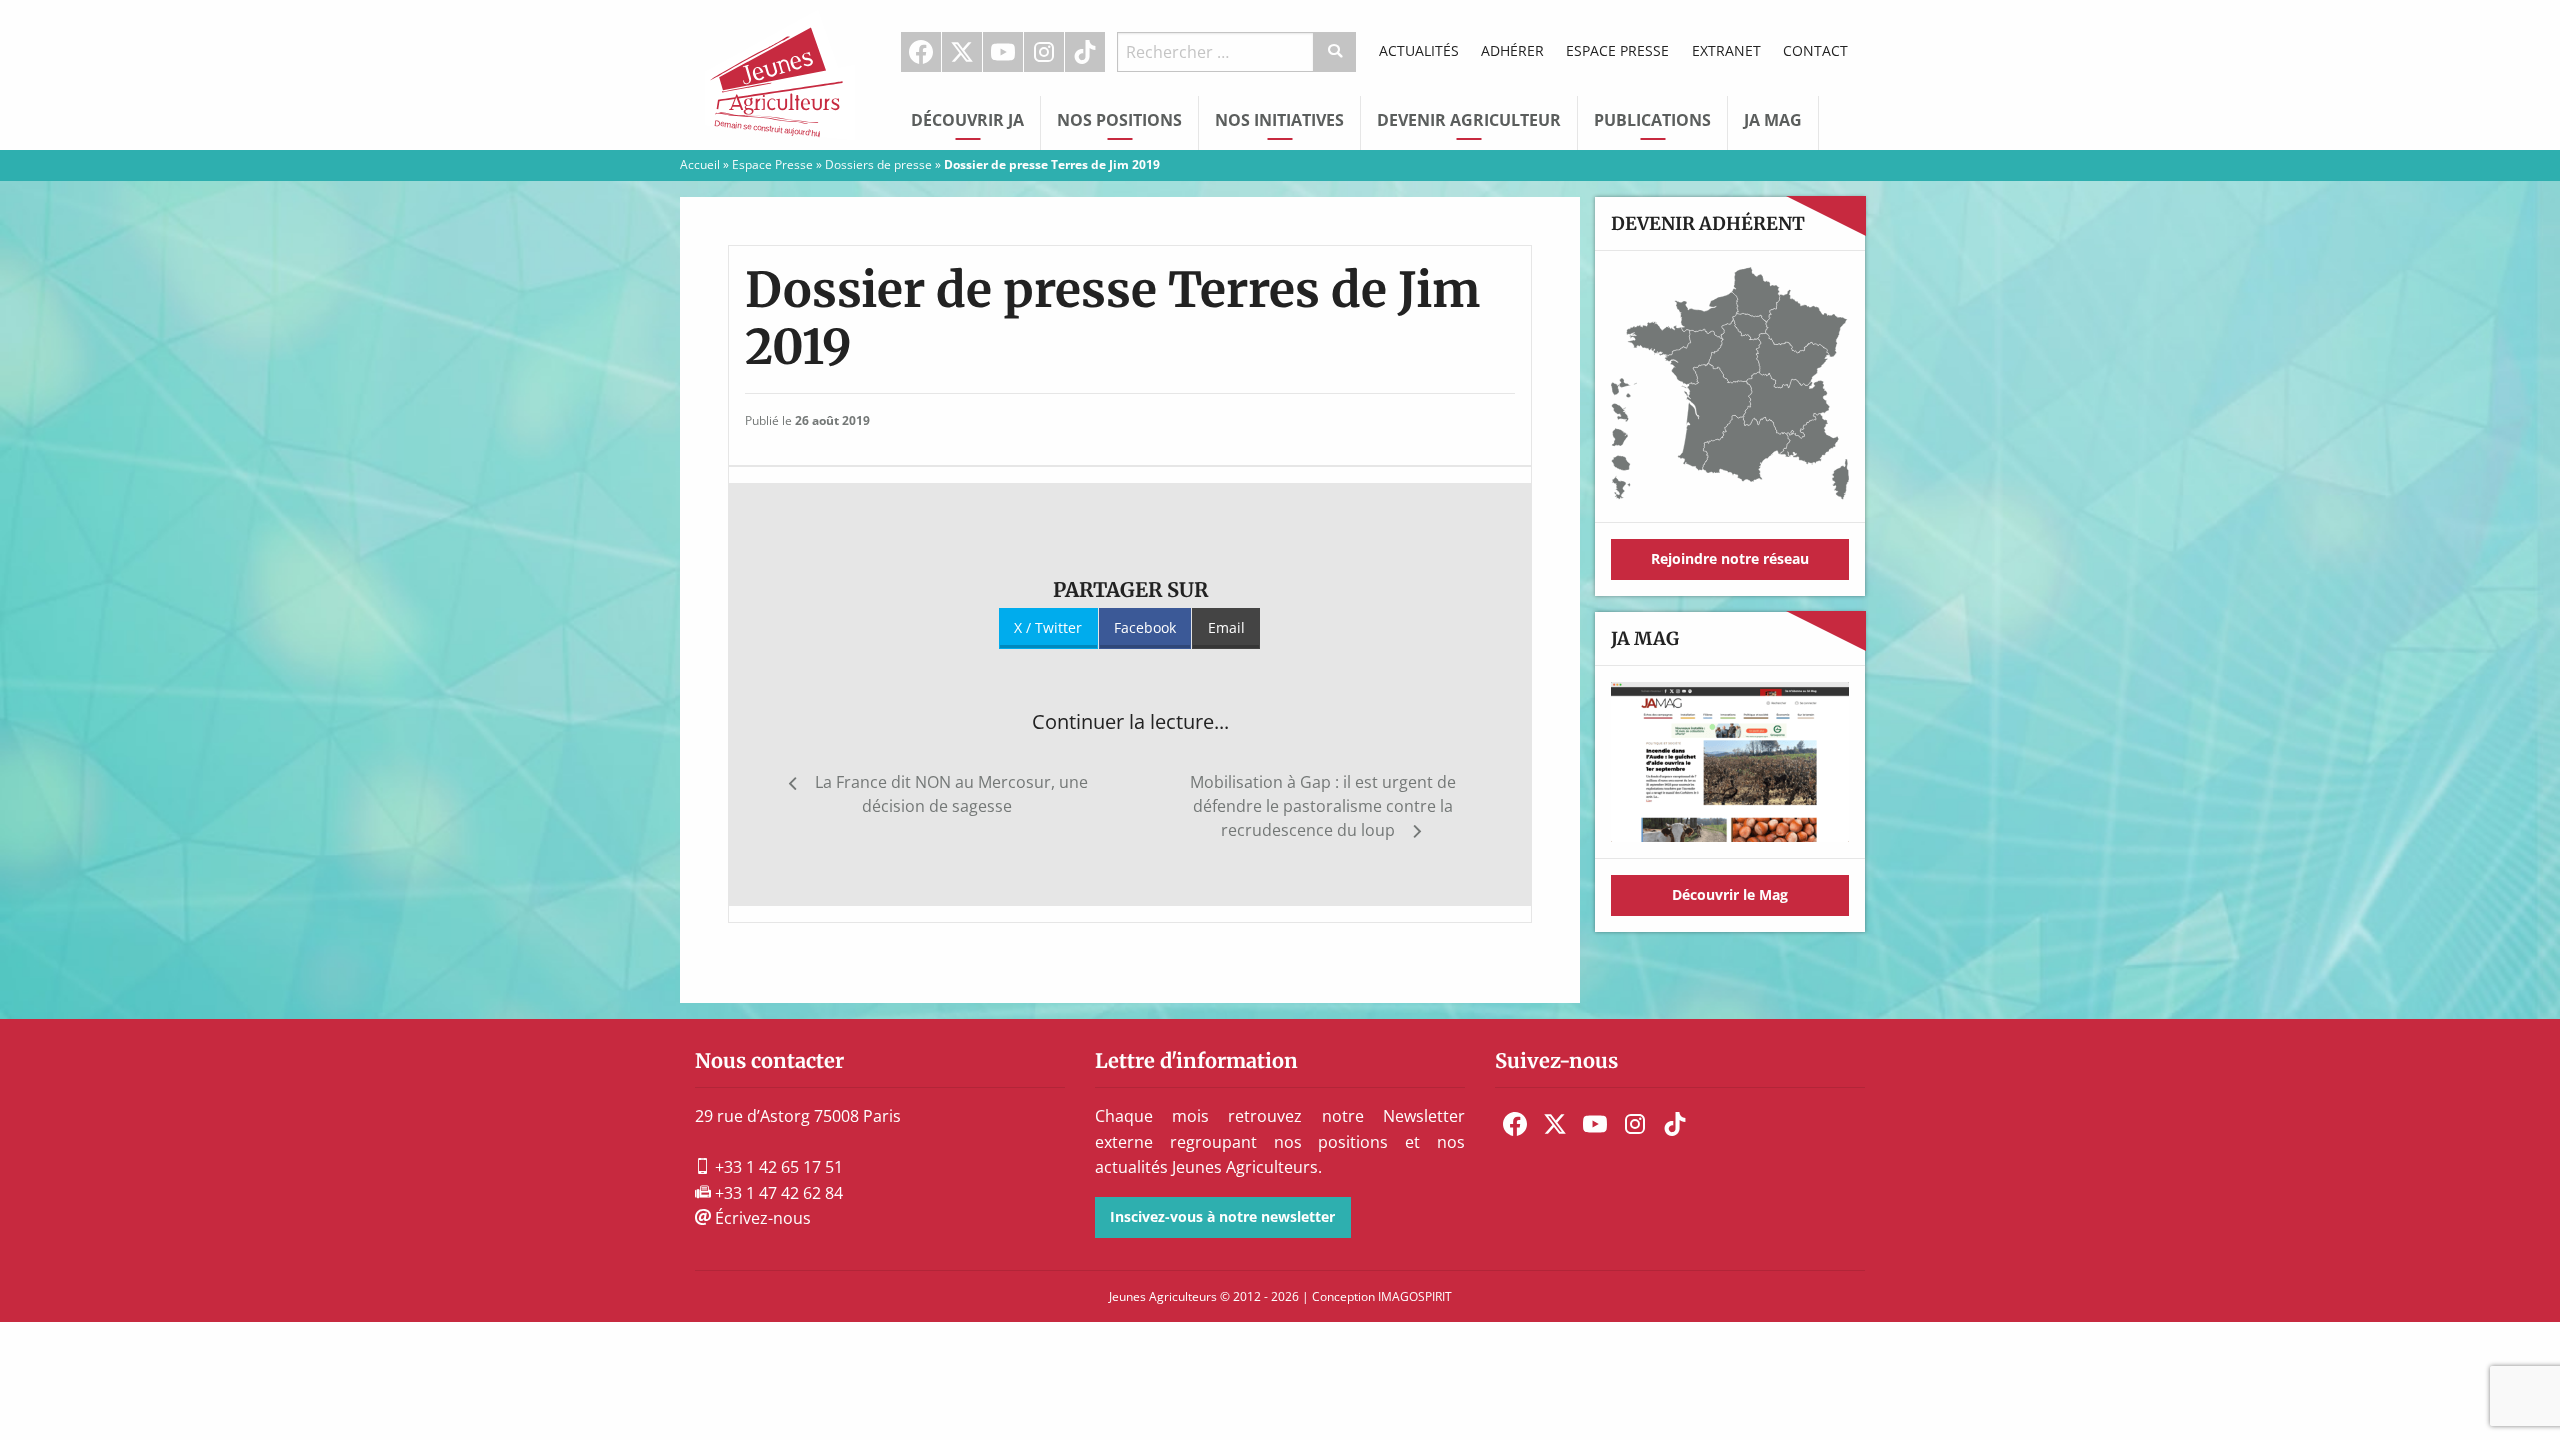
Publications (1652, 120)
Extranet (1726, 50)
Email (1226, 627)
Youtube (1003, 52)
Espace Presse (1617, 50)
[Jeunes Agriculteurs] (780, 73)
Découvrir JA (967, 120)
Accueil (700, 164)
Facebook (921, 52)
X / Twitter (1048, 627)
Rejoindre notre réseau (1730, 558)
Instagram (1044, 52)
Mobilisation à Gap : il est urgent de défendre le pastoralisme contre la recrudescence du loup (1323, 806)
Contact (1815, 50)
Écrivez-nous (761, 1218)
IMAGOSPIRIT (1415, 1296)
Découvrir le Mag (1730, 894)
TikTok (1085, 52)
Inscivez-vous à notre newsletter (1222, 1216)
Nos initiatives (1279, 120)
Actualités (1419, 50)
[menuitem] (921, 52)
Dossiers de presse (878, 164)
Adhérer (1512, 50)
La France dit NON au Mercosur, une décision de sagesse (951, 794)
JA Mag (1773, 120)
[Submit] (1335, 52)
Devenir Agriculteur (1469, 120)
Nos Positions (1119, 120)
